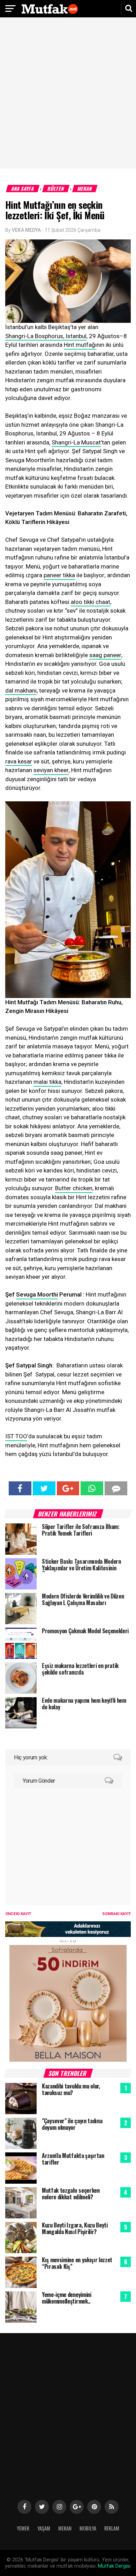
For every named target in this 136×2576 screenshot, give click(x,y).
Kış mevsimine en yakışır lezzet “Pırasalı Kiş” (77, 2263)
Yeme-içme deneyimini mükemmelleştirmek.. (67, 2298)
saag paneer (105, 655)
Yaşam (44, 2528)
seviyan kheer (51, 770)
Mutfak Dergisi (114, 2566)
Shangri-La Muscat (76, 442)
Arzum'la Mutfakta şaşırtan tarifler (73, 2159)
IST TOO (16, 1436)
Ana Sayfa (23, 189)
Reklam (112, 2528)
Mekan (85, 189)
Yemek (23, 2528)
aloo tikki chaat (90, 602)
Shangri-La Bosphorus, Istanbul (46, 336)
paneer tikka (59, 575)
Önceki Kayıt (18, 1914)
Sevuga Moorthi (37, 1294)
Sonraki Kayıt (116, 1914)
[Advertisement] (68, 94)
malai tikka (47, 1082)
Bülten (56, 189)
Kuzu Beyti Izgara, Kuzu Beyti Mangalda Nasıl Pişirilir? (75, 2228)
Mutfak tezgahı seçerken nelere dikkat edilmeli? (71, 2194)
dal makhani (21, 690)
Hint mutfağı (80, 345)
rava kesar (19, 761)
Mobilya (88, 2528)
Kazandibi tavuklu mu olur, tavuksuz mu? (71, 2089)
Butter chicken (74, 1188)
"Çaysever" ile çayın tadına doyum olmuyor (72, 2124)
